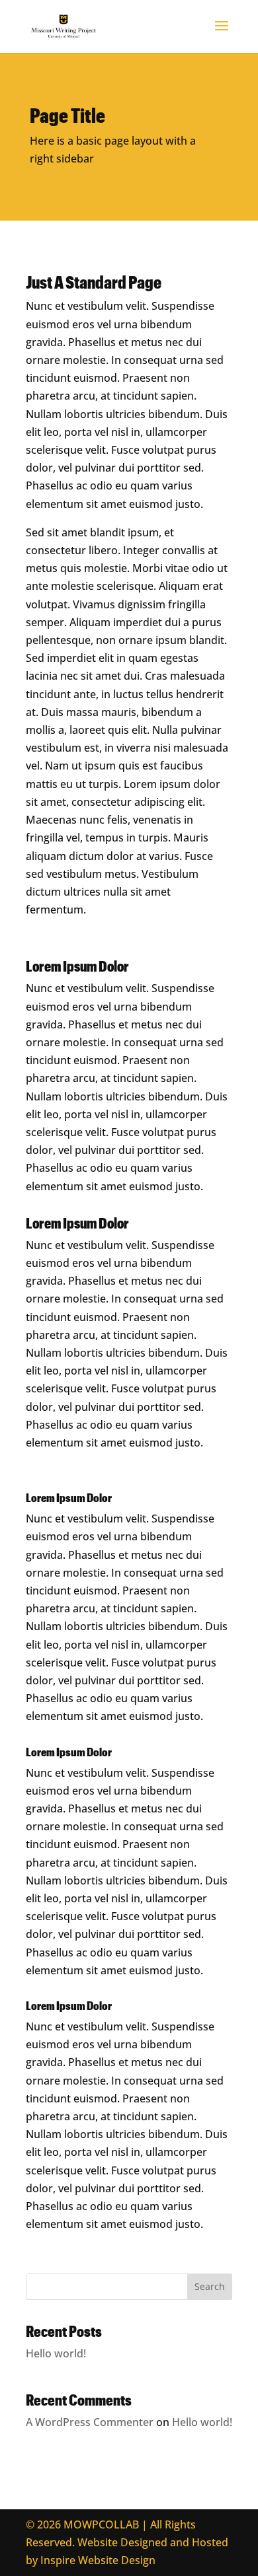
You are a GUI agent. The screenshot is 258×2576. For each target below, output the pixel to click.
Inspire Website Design (98, 2560)
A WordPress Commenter (90, 2422)
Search (210, 2286)
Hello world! (56, 2353)
